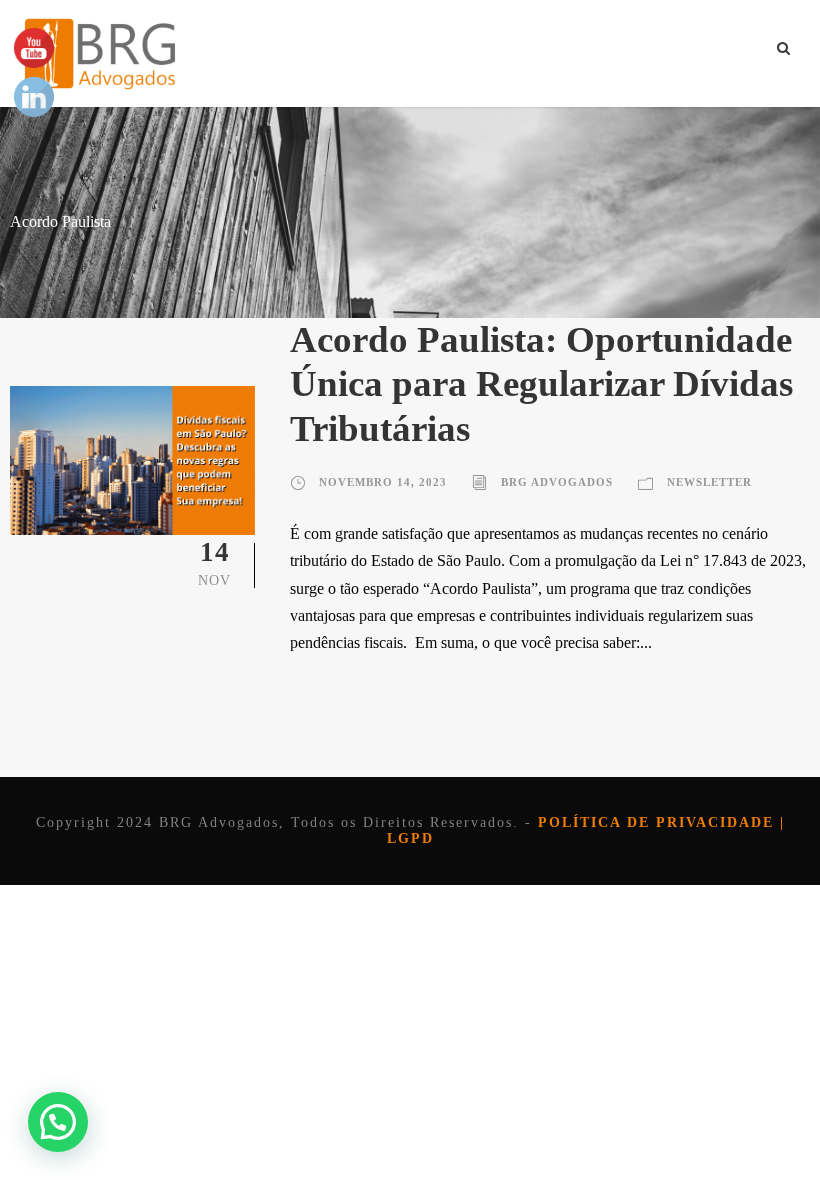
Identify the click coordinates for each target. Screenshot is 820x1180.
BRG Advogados (557, 482)
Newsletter (709, 482)
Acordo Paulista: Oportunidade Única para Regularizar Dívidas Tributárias (541, 384)
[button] (58, 1122)
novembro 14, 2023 (383, 482)
